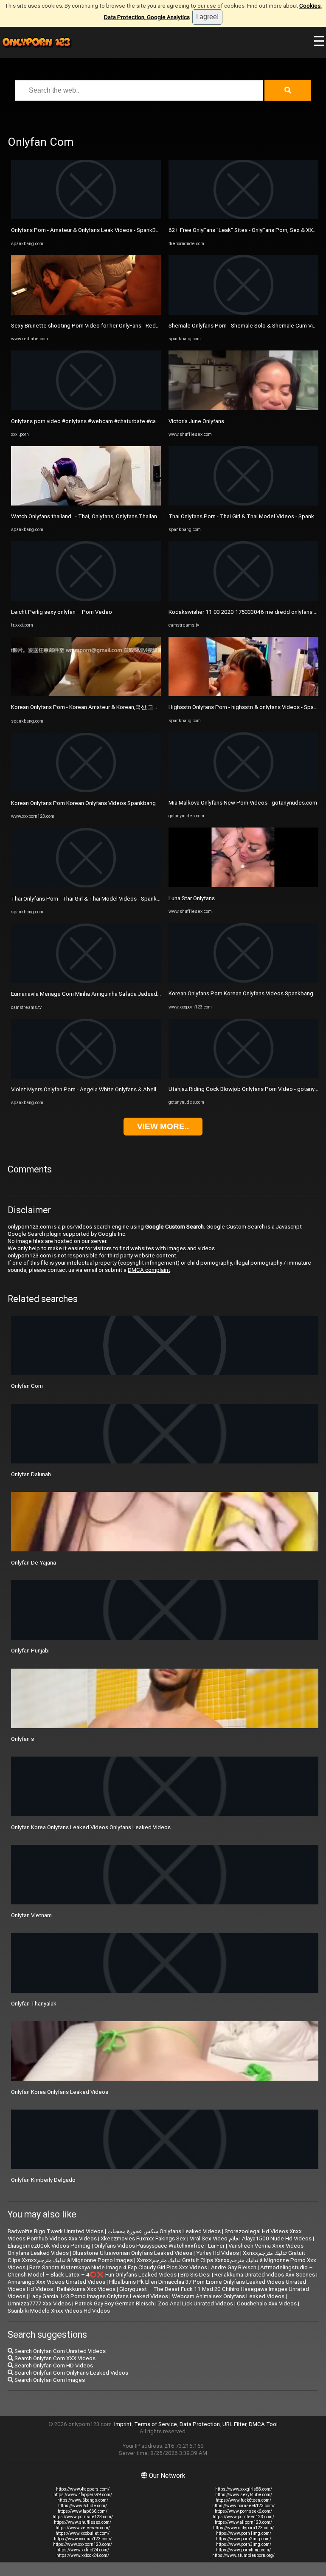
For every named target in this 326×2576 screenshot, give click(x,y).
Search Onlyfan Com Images (49, 2380)
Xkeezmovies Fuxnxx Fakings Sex (143, 2238)
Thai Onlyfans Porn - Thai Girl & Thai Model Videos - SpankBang (90, 899)
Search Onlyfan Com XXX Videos (54, 2358)
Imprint (123, 2424)
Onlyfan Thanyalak (34, 2004)
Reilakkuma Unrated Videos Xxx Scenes (265, 2275)
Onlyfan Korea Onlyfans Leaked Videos (60, 2092)
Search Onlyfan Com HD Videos (53, 2366)
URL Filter (234, 2424)
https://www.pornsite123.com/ (83, 2517)
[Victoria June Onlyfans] (243, 408)
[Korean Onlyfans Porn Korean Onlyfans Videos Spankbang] (86, 790)
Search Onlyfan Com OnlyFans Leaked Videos (71, 2373)
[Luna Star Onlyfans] (243, 885)
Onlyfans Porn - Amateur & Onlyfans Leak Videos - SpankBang (88, 230)
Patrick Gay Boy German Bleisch (114, 2303)
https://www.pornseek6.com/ (243, 2511)
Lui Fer (216, 2246)
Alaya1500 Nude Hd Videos (277, 2238)
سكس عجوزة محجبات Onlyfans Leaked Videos (164, 2231)
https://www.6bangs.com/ (83, 2500)
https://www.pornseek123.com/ (243, 2506)
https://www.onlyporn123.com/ (243, 2528)
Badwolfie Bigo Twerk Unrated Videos (56, 2231)
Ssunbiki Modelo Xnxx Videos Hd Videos (59, 2311)
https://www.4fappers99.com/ (83, 2495)
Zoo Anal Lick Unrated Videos (195, 2303)
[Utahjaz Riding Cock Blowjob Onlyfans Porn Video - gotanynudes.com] (243, 1076)
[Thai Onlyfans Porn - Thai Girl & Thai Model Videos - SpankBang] (86, 885)
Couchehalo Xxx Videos (267, 2303)
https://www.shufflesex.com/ (83, 2522)
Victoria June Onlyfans (196, 421)
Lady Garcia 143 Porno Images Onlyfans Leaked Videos (99, 2296)
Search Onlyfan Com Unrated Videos (59, 2351)
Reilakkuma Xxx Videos (86, 2289)
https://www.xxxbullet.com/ (83, 2533)
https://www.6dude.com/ (83, 2506)
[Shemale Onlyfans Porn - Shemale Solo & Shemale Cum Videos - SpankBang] (243, 313)
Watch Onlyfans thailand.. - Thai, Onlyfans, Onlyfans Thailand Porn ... (95, 516)
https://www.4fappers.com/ (83, 2489)
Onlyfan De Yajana (34, 1563)
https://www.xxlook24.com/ (83, 2555)
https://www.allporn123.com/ (243, 2522)
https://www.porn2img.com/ (244, 2539)
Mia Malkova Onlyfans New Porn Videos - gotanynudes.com (243, 803)
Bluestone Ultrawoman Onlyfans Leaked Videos (132, 2253)
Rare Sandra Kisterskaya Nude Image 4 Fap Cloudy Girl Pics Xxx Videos (118, 2267)
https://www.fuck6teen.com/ (243, 2500)
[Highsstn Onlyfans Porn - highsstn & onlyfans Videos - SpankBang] (243, 694)
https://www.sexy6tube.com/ (244, 2495)
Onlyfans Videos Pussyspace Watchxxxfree (149, 2246)
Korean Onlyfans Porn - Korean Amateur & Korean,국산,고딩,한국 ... (94, 707)
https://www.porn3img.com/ (244, 2544)
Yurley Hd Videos (218, 2253)
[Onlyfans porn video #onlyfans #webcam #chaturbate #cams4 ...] (86, 408)
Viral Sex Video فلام (214, 2238)
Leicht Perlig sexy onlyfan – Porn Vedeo (62, 612)
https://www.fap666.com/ (83, 2511)
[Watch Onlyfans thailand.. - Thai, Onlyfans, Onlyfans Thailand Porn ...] (86, 504)
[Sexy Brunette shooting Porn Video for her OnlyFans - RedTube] (86, 313)
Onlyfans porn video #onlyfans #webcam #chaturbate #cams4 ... (91, 421)
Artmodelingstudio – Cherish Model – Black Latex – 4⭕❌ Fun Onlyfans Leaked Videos (160, 2271)
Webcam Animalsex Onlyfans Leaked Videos (228, 2296)
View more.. (163, 1126)
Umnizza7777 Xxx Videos (39, 2303)
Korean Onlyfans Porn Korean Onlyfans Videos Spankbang (83, 803)
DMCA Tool (263, 2424)
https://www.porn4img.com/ (243, 2550)
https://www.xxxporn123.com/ (83, 2544)
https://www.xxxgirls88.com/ (244, 2489)
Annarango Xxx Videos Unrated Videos (56, 2282)
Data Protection (200, 2424)
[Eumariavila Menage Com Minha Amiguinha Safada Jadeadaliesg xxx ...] (86, 981)
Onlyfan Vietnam (31, 1915)
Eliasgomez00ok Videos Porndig (49, 2246)
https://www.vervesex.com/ (83, 2528)
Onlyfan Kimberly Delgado (43, 2180)
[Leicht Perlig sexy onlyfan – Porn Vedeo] (86, 599)
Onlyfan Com (27, 1386)
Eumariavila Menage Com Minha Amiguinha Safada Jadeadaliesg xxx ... (99, 994)
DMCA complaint (149, 1270)
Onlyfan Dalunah (31, 1474)
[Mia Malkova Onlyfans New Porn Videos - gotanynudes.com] (243, 790)
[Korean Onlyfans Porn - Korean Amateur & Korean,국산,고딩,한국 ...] (86, 694)
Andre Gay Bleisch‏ (234, 2267)
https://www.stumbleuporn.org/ (243, 2555)
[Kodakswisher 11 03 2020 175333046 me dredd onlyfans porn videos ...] (243, 599)
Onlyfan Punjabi (30, 1651)
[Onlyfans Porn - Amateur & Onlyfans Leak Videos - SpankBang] (86, 217)
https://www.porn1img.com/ (244, 2533)
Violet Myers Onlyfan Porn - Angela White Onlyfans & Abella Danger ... (97, 1089)
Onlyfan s (22, 1739)
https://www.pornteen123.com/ (243, 2517)
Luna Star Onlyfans (192, 898)
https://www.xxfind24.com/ (83, 2550)
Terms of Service (156, 2424)
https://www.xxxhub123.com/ (83, 2539)
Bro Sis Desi (195, 2275)
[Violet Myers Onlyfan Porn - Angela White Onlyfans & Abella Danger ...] (86, 1077)
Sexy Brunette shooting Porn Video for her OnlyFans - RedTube (90, 326)
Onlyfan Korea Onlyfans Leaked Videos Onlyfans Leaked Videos (91, 1827)
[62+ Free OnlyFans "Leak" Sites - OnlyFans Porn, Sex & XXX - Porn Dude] (243, 217)
